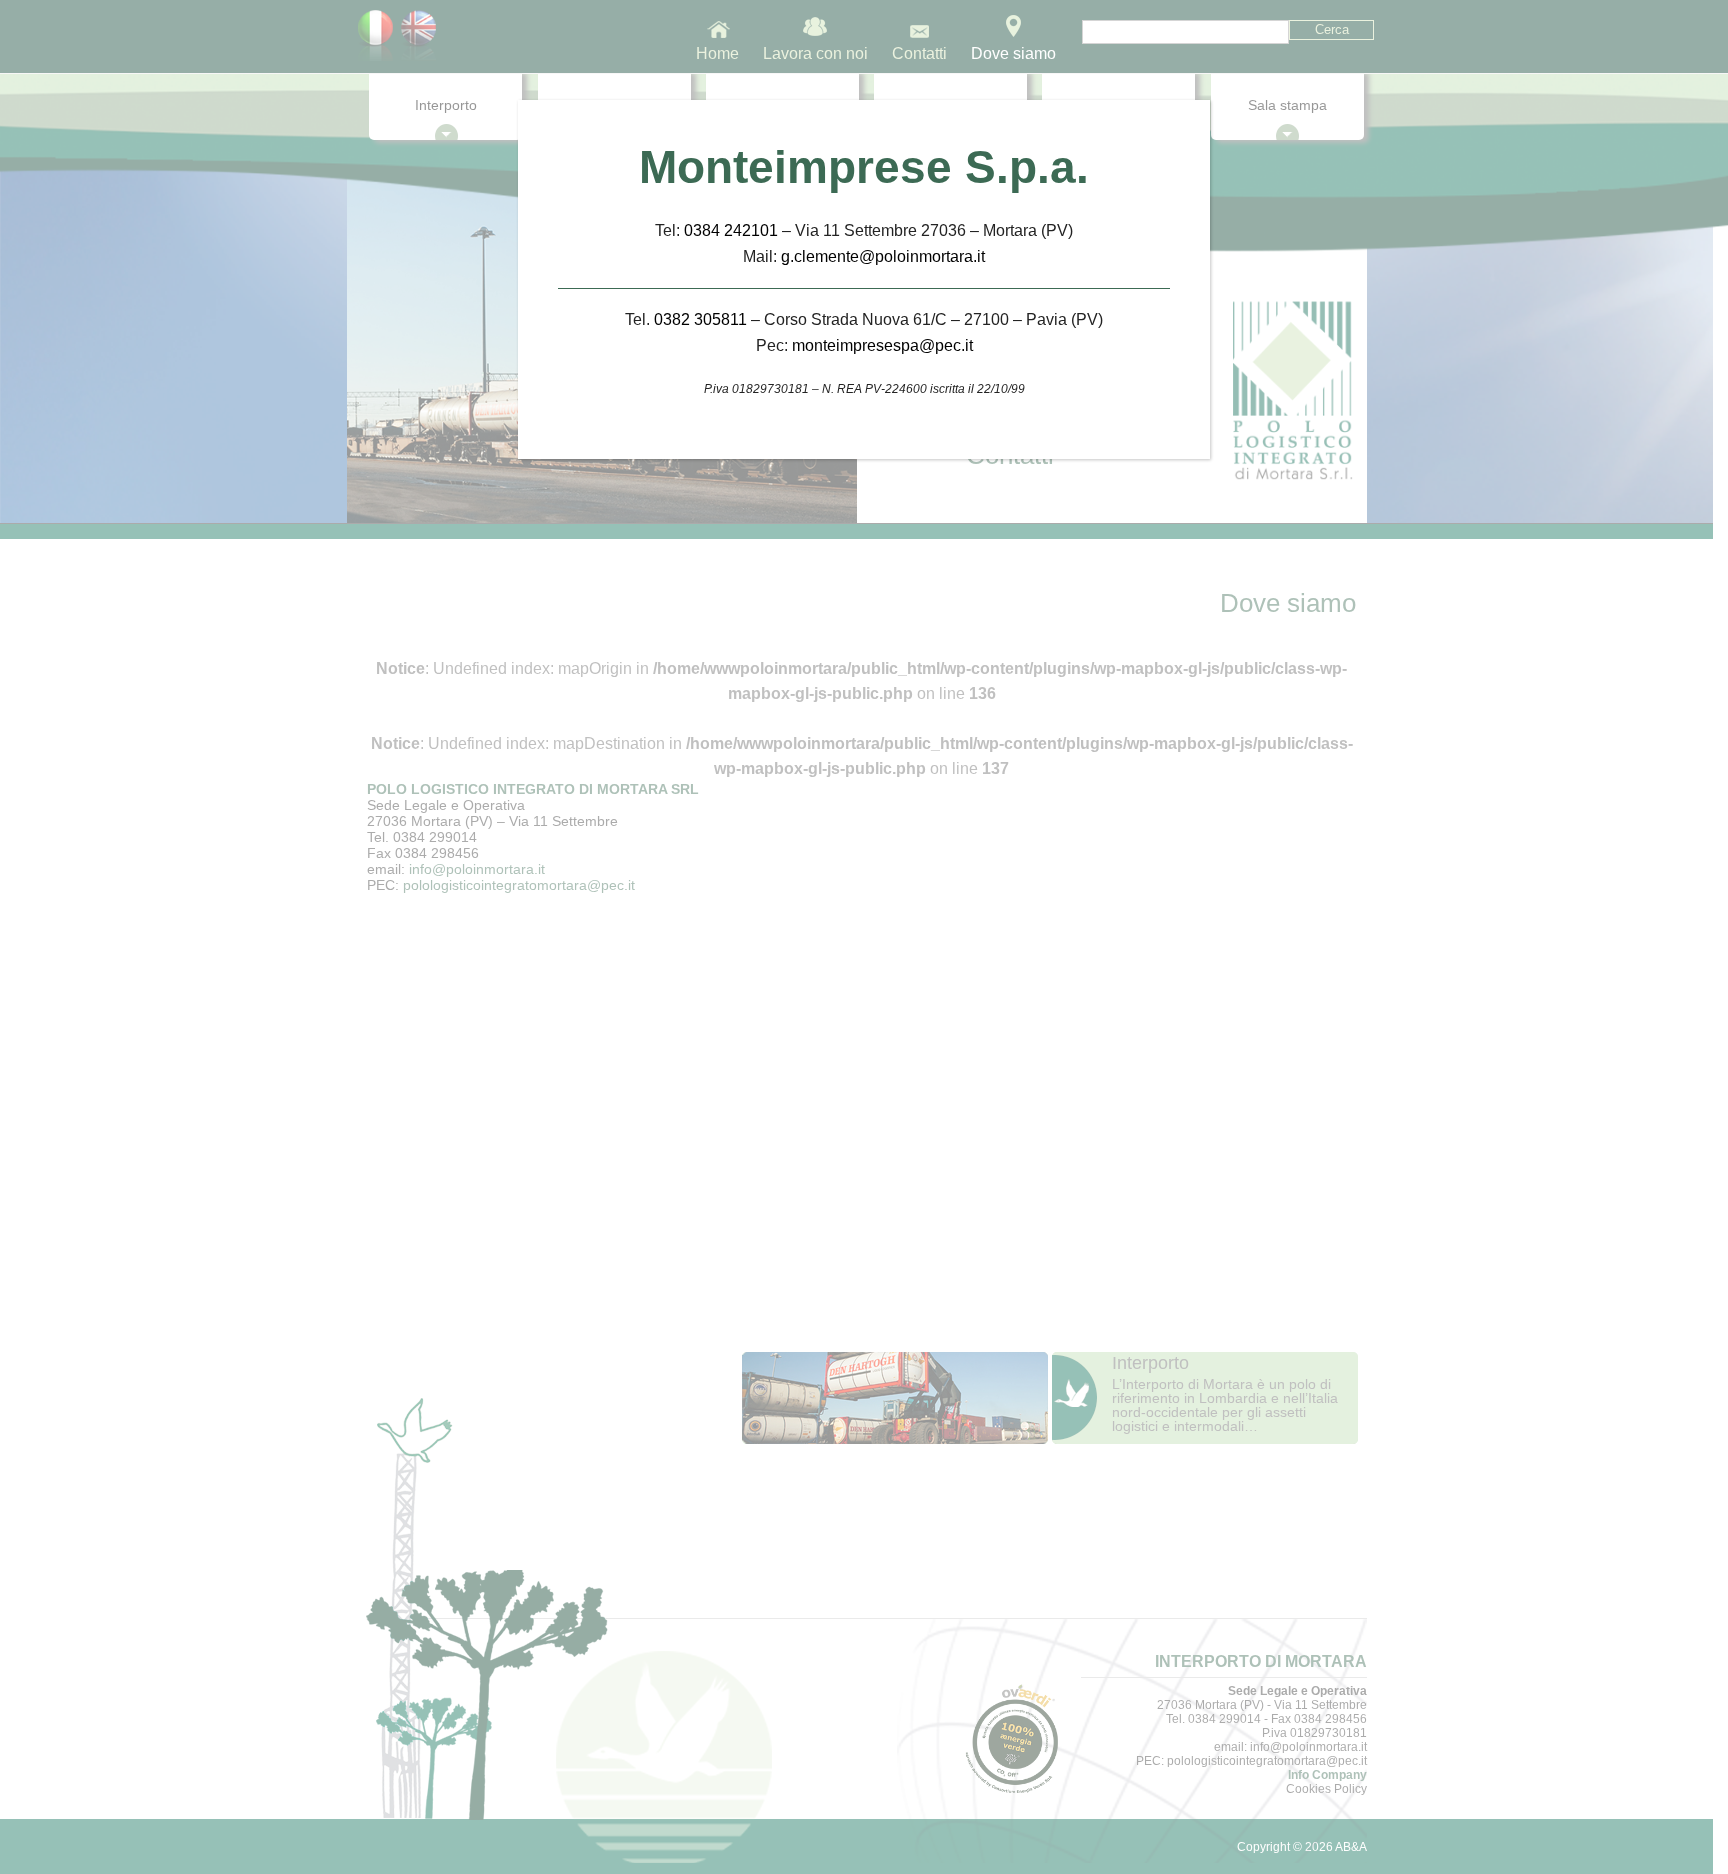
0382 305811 (700, 319)
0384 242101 (731, 230)
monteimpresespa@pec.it (882, 345)
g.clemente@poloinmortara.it (883, 256)
